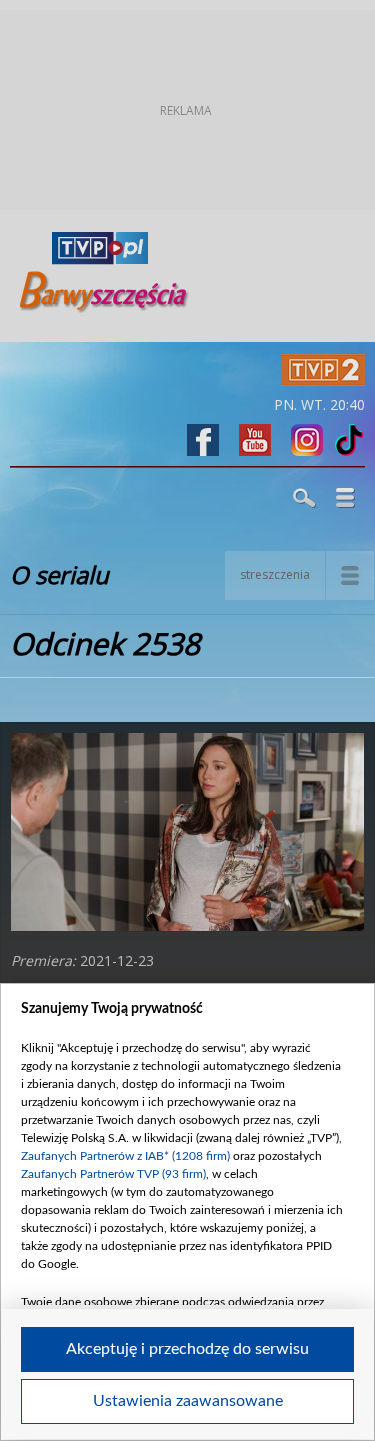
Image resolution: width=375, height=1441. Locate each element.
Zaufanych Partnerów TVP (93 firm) (113, 1174)
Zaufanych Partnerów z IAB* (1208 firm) (125, 1156)
